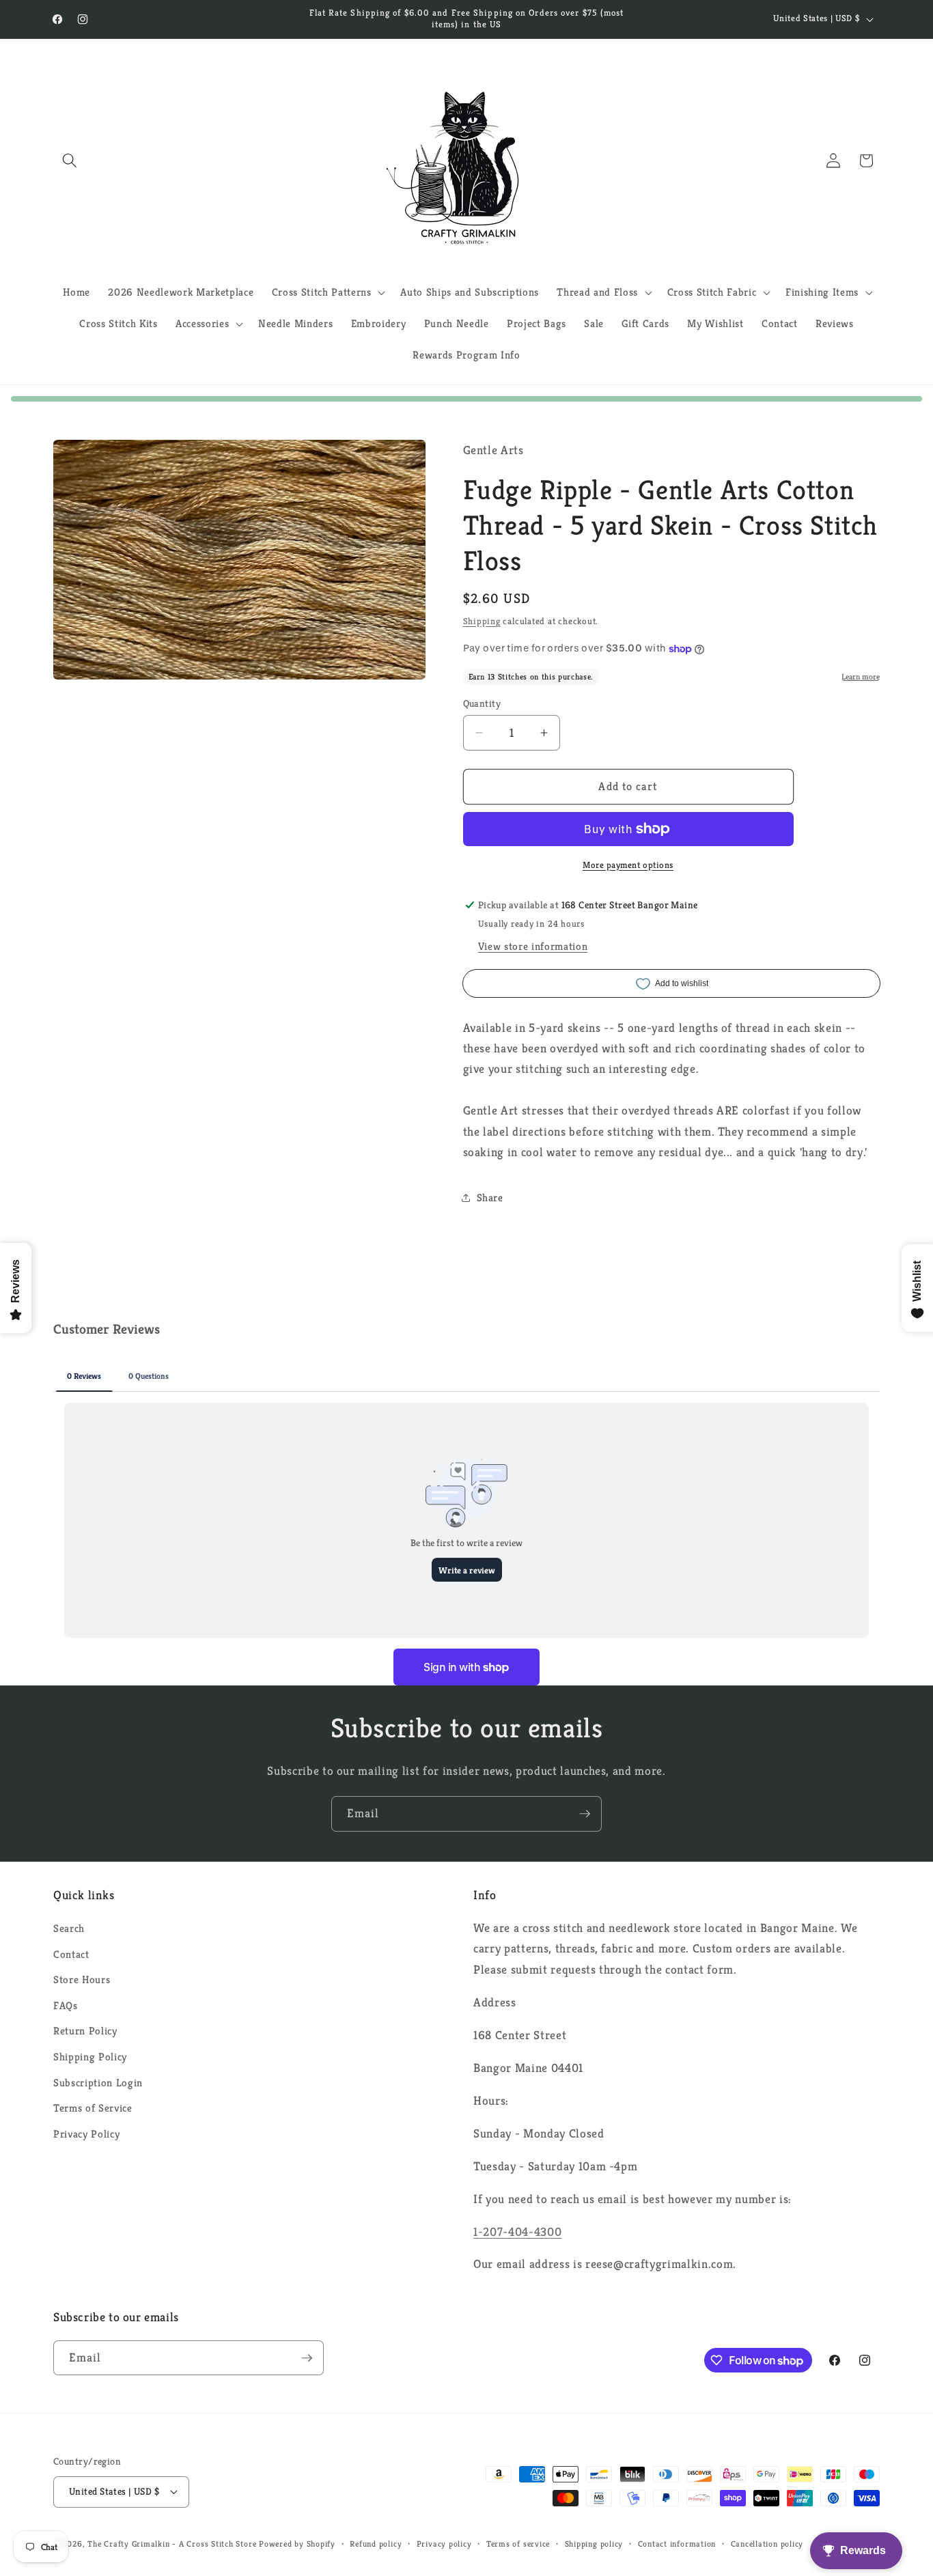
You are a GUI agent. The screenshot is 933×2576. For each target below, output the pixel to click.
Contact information (677, 2544)
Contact (71, 1954)
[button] (70, 160)
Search (69, 1928)
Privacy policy (444, 2544)
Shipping (482, 621)
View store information (533, 946)
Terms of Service (93, 2108)
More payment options (628, 865)
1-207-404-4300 (517, 2232)
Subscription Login (98, 2083)
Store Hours (82, 1979)
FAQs (66, 2005)
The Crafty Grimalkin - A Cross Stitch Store (172, 2544)
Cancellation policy (767, 2544)
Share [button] (490, 1198)
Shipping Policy (90, 2057)
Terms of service (518, 2544)
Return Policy (85, 2031)
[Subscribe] (585, 1814)
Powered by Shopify (297, 2544)
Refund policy (376, 2544)
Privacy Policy (86, 2134)
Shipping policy (594, 2544)
